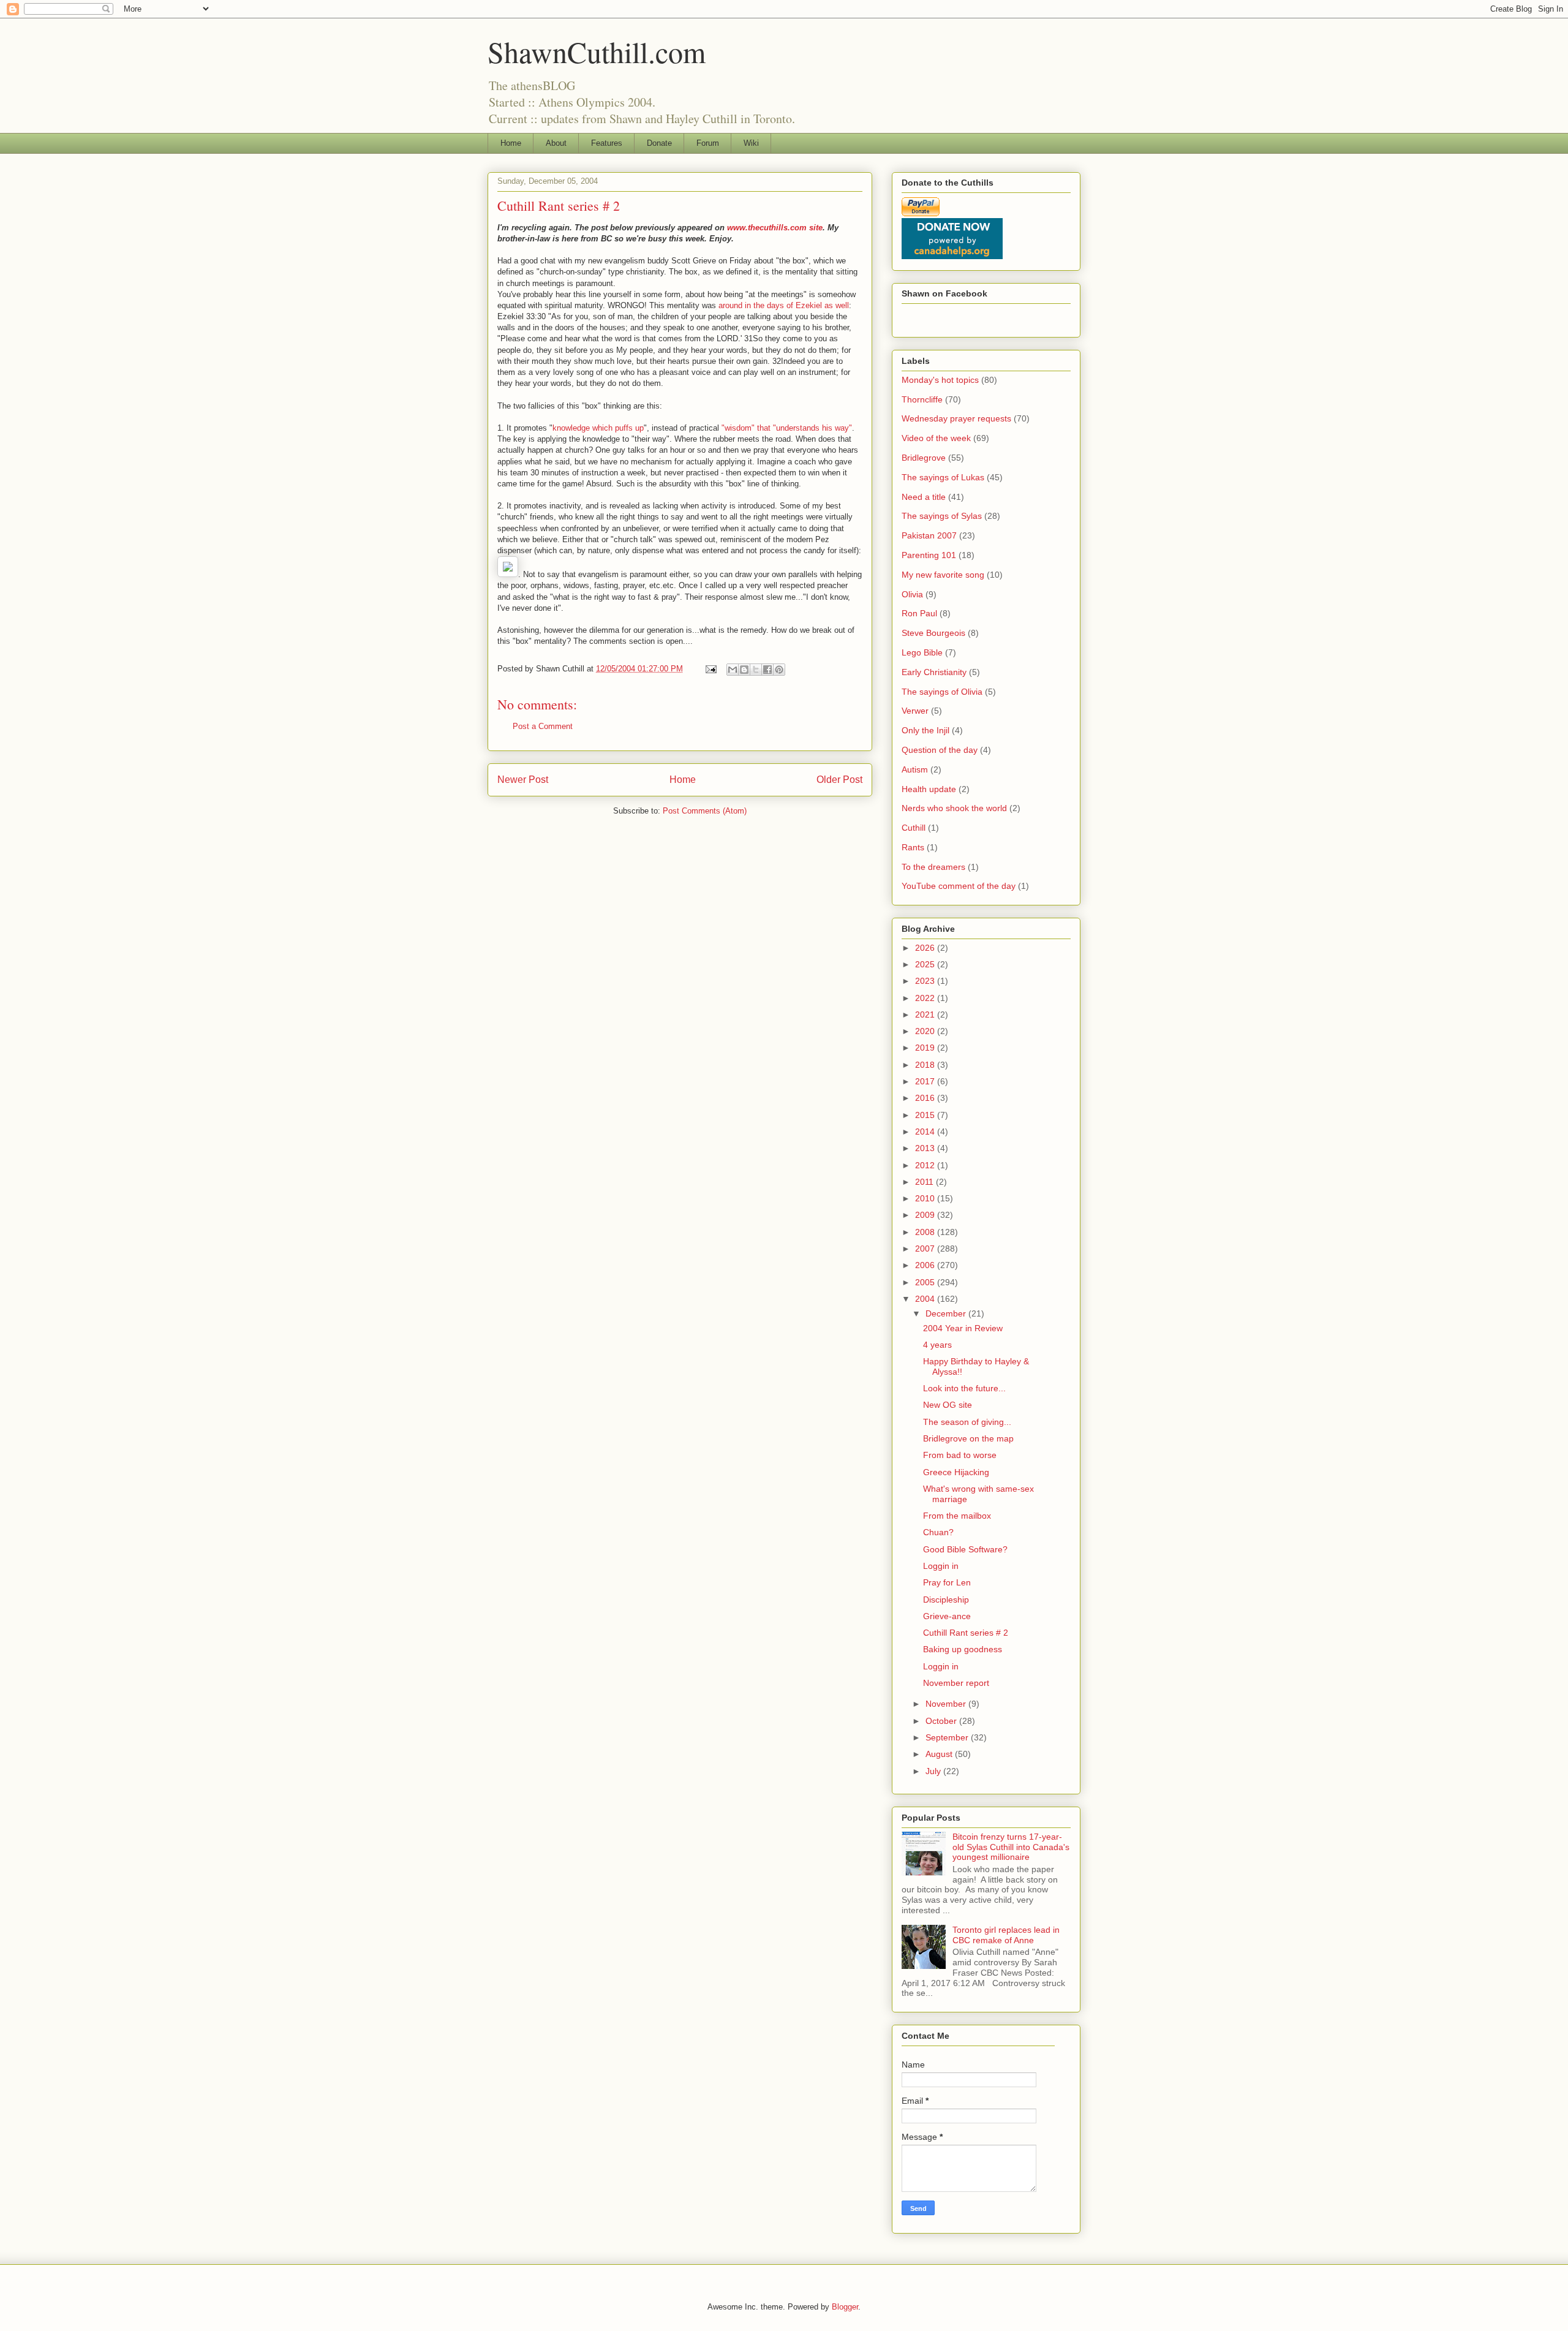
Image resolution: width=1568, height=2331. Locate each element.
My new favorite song (943, 575)
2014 (926, 1131)
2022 (926, 998)
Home (511, 143)
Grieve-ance (947, 1616)
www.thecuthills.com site (775, 228)
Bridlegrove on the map (968, 1438)
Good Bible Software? (965, 1549)
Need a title (924, 497)
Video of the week (936, 438)
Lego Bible (922, 652)
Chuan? (938, 1532)
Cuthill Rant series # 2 (966, 1633)
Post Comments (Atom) (705, 811)
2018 (926, 1065)
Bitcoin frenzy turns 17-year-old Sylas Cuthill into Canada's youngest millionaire (1011, 1847)
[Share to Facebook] (767, 670)
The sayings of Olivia (942, 692)
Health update (929, 789)
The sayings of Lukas (943, 477)
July (934, 1771)
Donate (659, 143)
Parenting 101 (929, 555)
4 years (937, 1345)
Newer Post (523, 780)
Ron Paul (919, 613)
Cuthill (914, 828)
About (556, 143)
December (947, 1313)
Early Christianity (934, 672)
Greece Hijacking (956, 1472)
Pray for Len (947, 1582)
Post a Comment (543, 726)
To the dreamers (933, 867)
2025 (926, 964)
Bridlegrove (924, 458)
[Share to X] (756, 670)
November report (956, 1683)
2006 (926, 1265)
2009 (926, 1215)
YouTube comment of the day (959, 886)
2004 (926, 1299)
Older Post (839, 780)
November (947, 1704)
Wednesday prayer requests (956, 418)
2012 (926, 1165)
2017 (926, 1081)
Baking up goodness (963, 1649)
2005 (926, 1282)
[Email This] (733, 670)
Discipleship (946, 1600)
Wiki (751, 143)
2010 (926, 1198)
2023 (926, 981)
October (942, 1721)
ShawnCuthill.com (597, 51)
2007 (926, 1249)
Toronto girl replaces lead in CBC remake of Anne (1006, 1935)
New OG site (948, 1405)
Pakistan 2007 (929, 535)
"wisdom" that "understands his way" (787, 428)
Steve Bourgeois (933, 633)
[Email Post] (710, 669)
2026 (926, 948)
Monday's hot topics (940, 380)
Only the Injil (925, 730)
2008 (926, 1232)
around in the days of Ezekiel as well (784, 305)
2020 (926, 1031)
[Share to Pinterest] (779, 670)
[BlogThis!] (744, 670)
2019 (926, 1048)
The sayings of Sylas (942, 516)
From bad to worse (960, 1455)
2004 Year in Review (963, 1328)
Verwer (915, 711)
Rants (913, 847)
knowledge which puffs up (598, 428)
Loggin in (941, 1566)
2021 (926, 1014)
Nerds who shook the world (954, 808)
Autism (915, 769)
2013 (926, 1148)
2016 (926, 1098)
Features (607, 143)
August (940, 1754)
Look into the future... (964, 1388)
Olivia (912, 594)
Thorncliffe (922, 399)
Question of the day (940, 750)
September (948, 1737)
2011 (925, 1182)
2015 (926, 1115)
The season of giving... (967, 1422)
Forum (708, 143)
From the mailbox (957, 1516)
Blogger (845, 2307)
